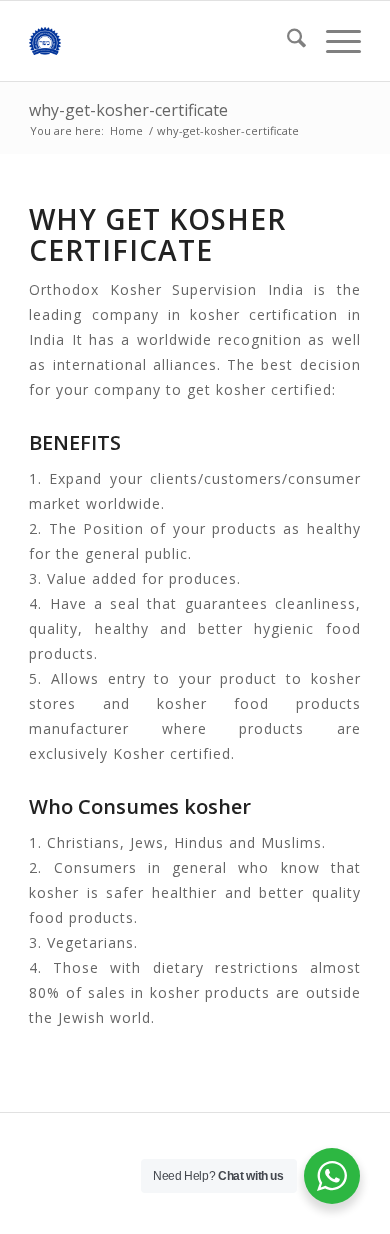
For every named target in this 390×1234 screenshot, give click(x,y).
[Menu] (333, 41)
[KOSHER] (161, 41)
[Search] (286, 41)
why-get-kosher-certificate (128, 110)
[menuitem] (286, 41)
